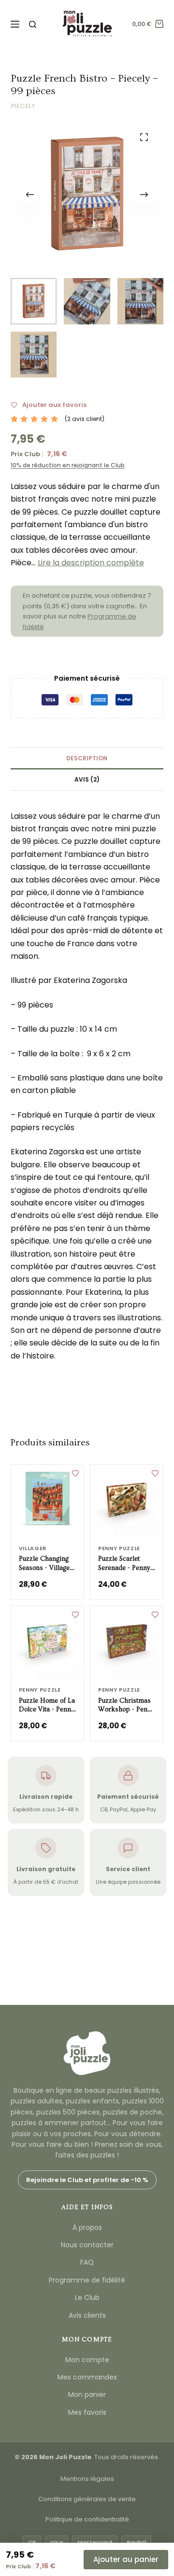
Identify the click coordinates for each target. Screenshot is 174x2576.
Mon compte (87, 2360)
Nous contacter (87, 2245)
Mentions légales (87, 2479)
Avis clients (87, 2315)
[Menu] (15, 24)
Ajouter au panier (126, 2559)
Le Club (87, 2297)
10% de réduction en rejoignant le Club (68, 465)
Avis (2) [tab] (87, 779)
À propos (87, 2227)
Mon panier (87, 2394)
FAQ (87, 2262)
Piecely (23, 106)
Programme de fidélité (87, 2280)
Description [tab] (87, 758)
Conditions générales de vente (87, 2499)
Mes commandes (87, 2377)
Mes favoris (87, 2412)
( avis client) (85, 419)
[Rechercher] (33, 24)
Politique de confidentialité (87, 2519)
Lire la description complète (91, 563)
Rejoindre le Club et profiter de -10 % (87, 2180)
